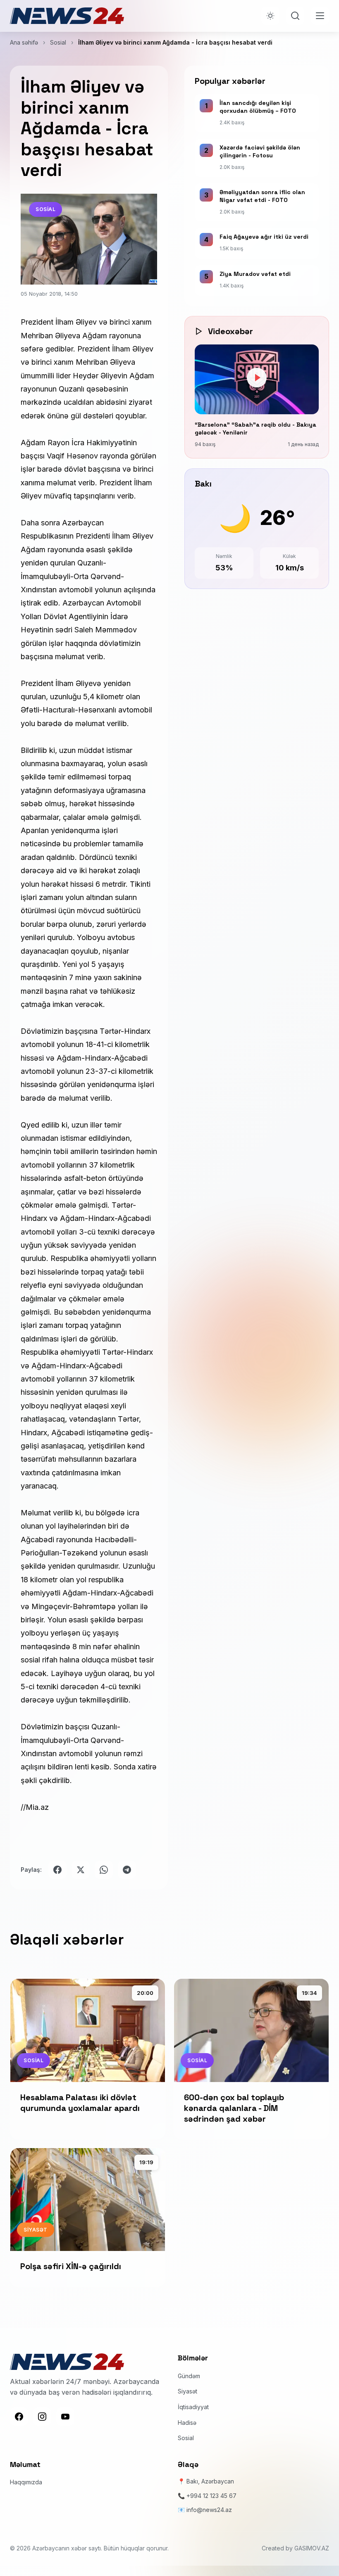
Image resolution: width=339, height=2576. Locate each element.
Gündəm (189, 2376)
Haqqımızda (26, 2482)
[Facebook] (19, 2417)
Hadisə (187, 2423)
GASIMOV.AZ (312, 2548)
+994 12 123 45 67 (211, 2496)
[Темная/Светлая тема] (270, 16)
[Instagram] (42, 2417)
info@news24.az (209, 2510)
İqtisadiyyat (193, 2407)
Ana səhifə (24, 42)
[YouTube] (65, 2417)
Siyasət (187, 2391)
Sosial (58, 42)
